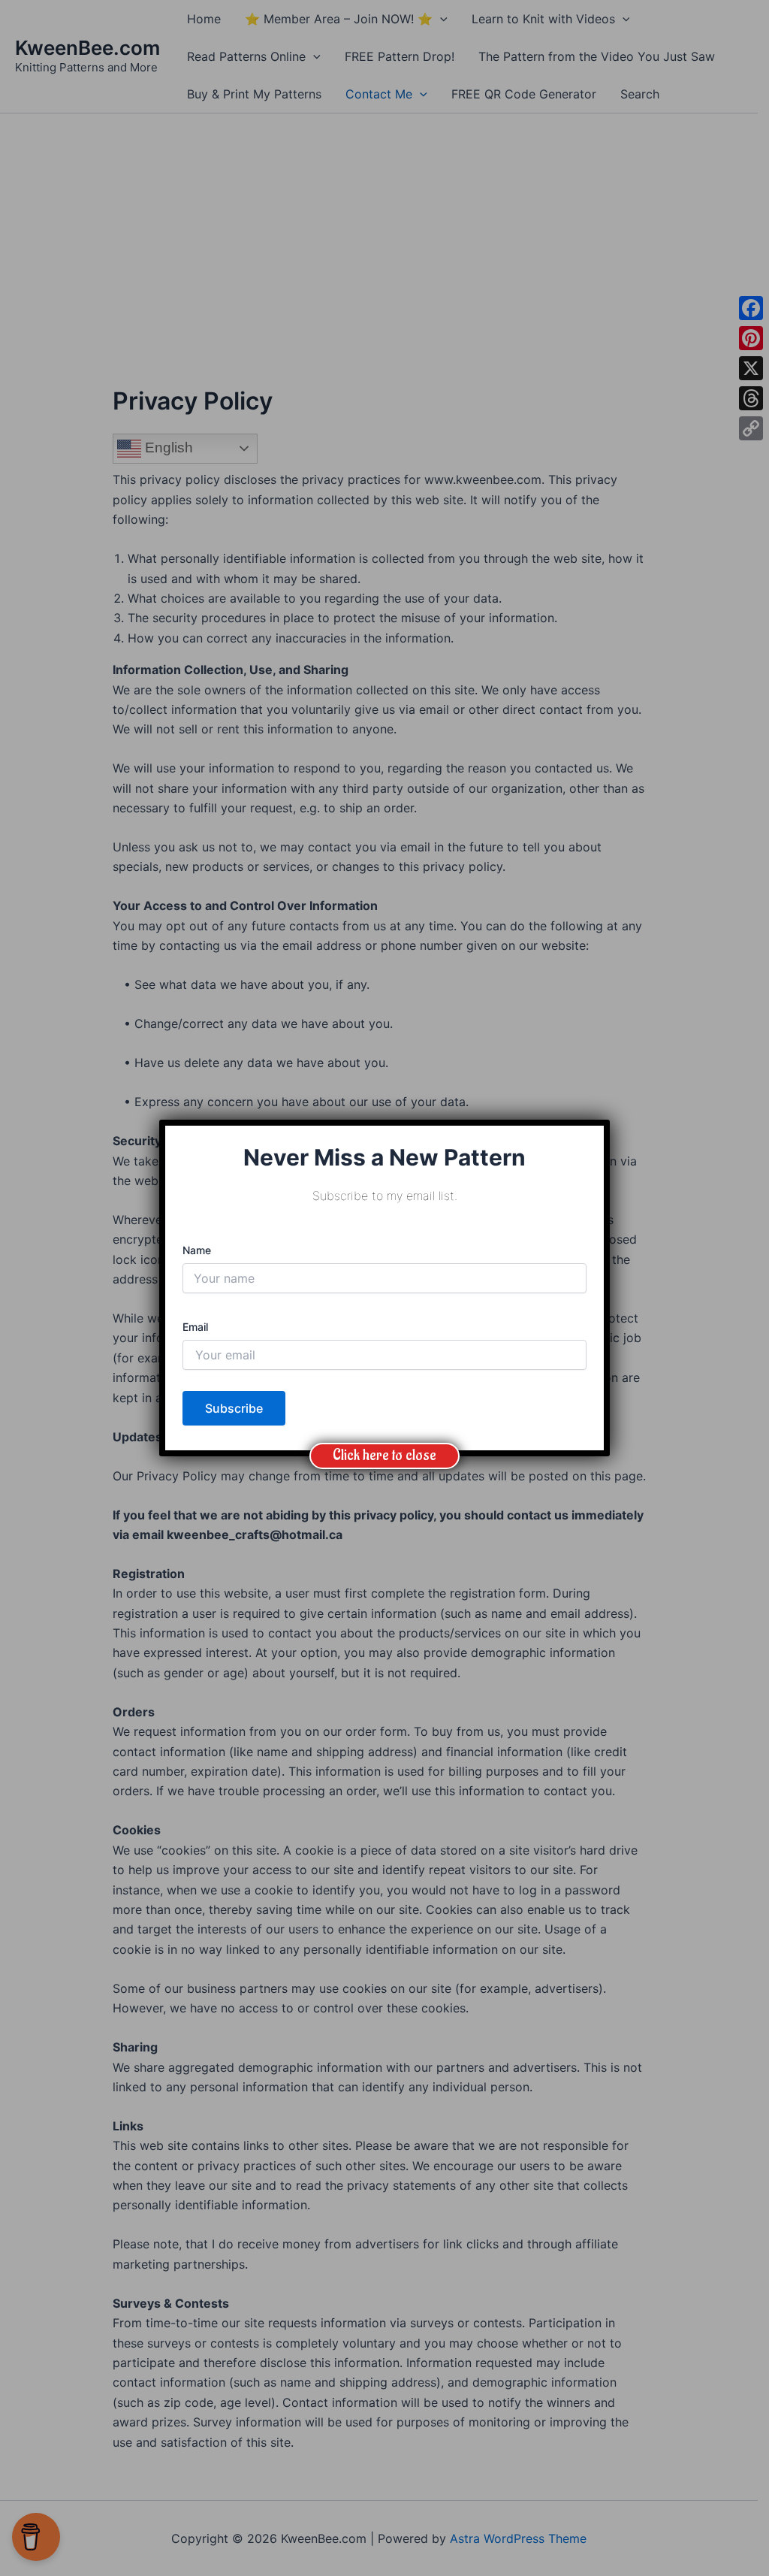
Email (195, 1327)
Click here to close (384, 1456)
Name (197, 1250)
